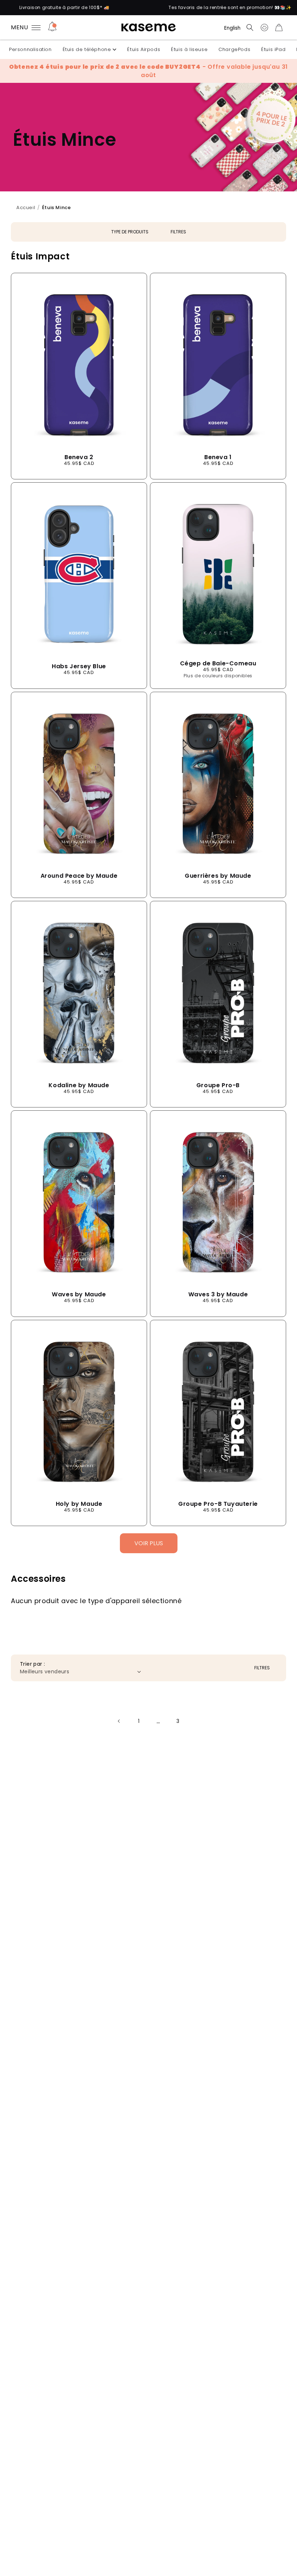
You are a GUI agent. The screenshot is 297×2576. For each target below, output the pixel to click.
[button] (250, 27)
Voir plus (149, 1543)
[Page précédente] (119, 1721)
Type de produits (130, 232)
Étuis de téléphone (87, 49)
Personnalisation (30, 49)
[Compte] (264, 27)
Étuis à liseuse (189, 49)
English (232, 28)
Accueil (26, 208)
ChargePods (234, 49)
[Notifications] (52, 27)
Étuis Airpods (144, 49)
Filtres (178, 232)
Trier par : (32, 1664)
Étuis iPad (273, 49)
